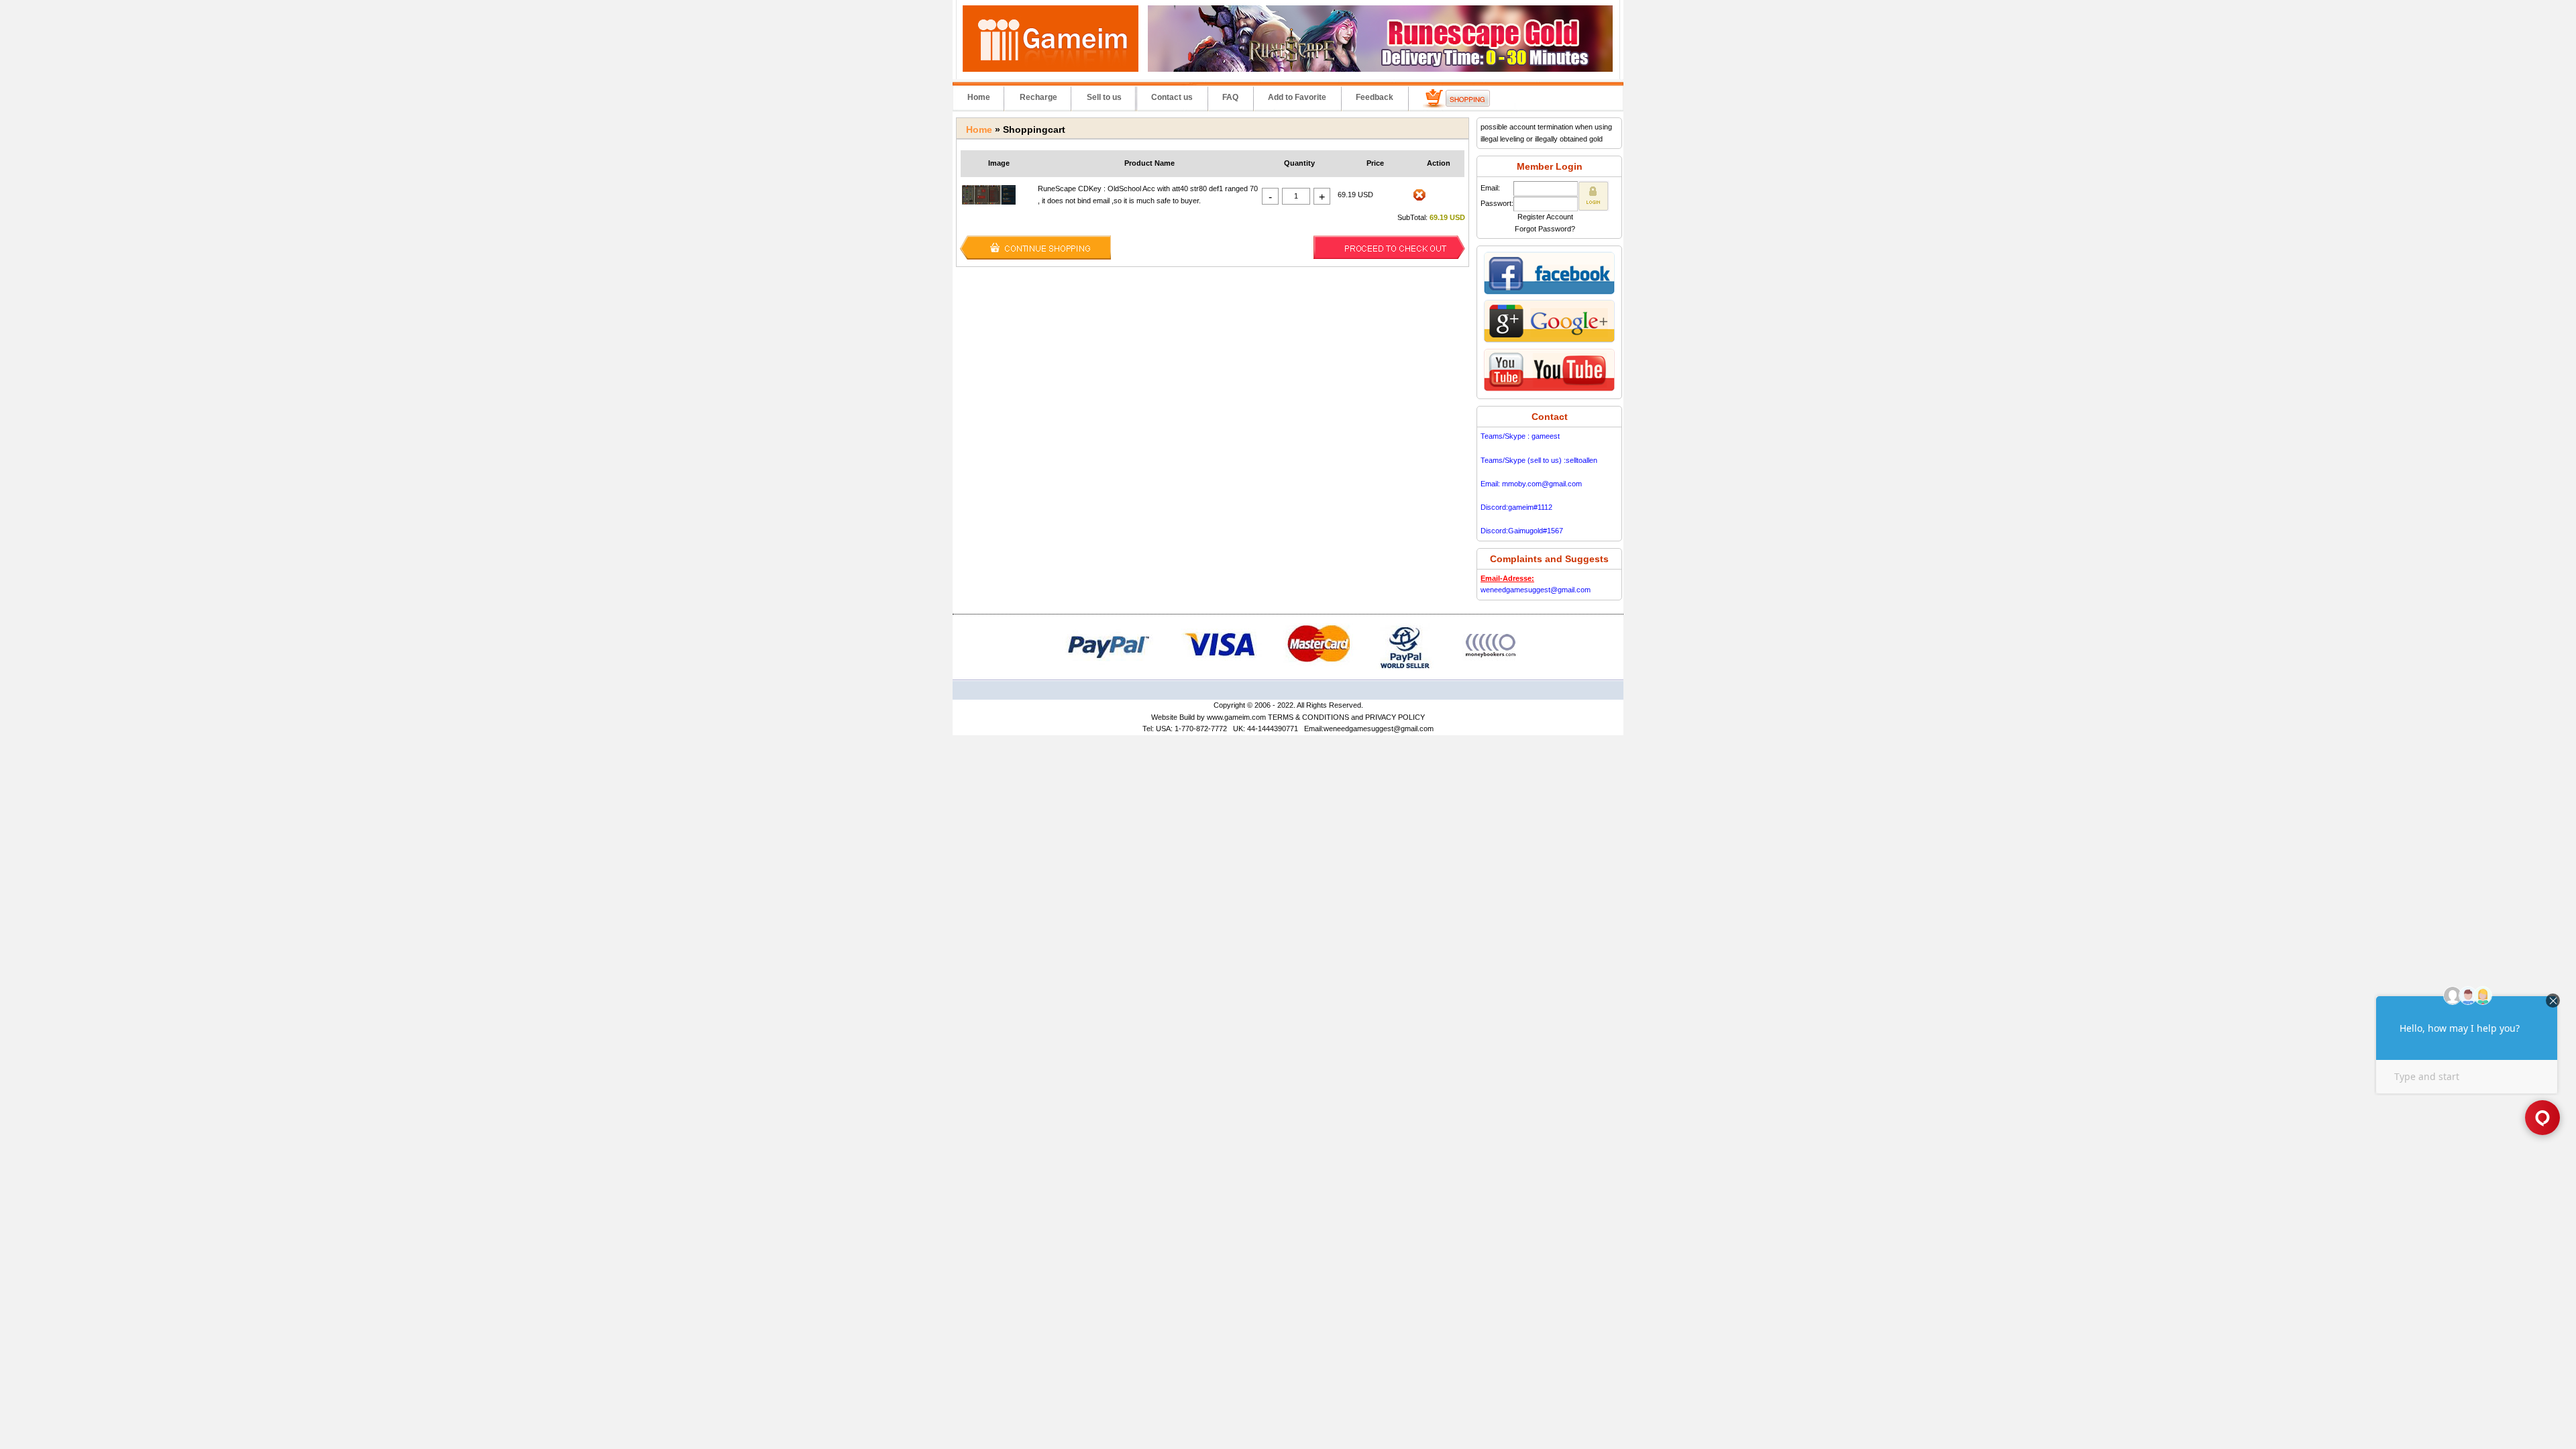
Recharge (1038, 97)
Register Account (1545, 217)
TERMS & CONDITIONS (1308, 717)
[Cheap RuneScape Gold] (1380, 69)
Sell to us (1104, 97)
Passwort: (1497, 203)
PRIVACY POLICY (1395, 717)
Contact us (1172, 97)
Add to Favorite (1297, 97)
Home (979, 97)
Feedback (1375, 97)
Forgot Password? (1545, 229)
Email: (1490, 188)
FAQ (1230, 97)
